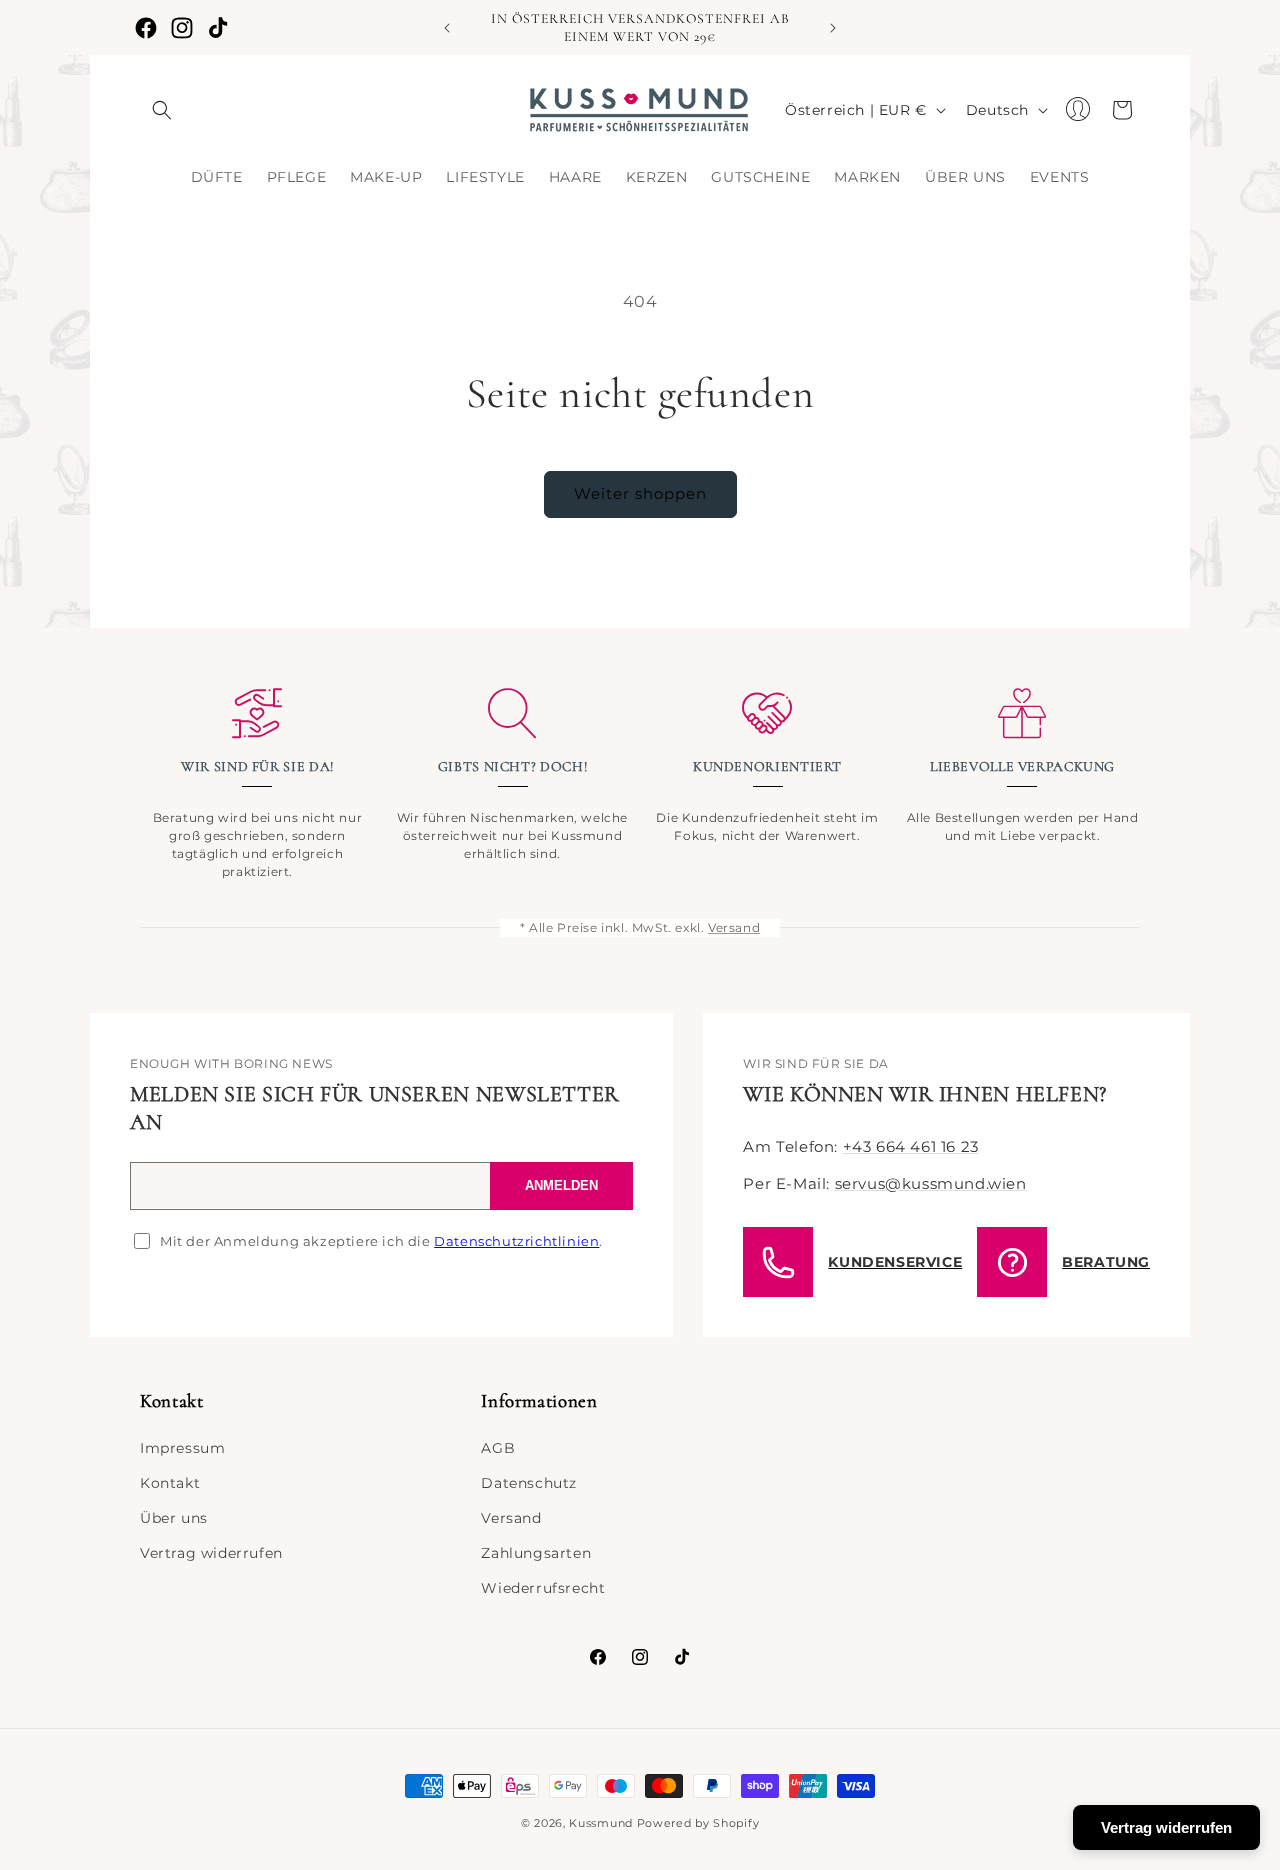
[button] (162, 110)
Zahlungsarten (536, 1553)
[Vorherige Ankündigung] (447, 28)
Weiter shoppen (640, 493)
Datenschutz (529, 1483)
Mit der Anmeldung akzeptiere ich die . (381, 1241)
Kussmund (601, 1823)
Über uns (174, 1518)
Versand (734, 927)
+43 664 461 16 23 (911, 1146)
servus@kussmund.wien (931, 1183)
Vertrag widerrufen (211, 1553)
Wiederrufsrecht (543, 1588)
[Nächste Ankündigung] (833, 28)
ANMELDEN (561, 1185)
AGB (498, 1448)
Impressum (182, 1448)
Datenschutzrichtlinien (516, 1241)
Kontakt (170, 1483)
